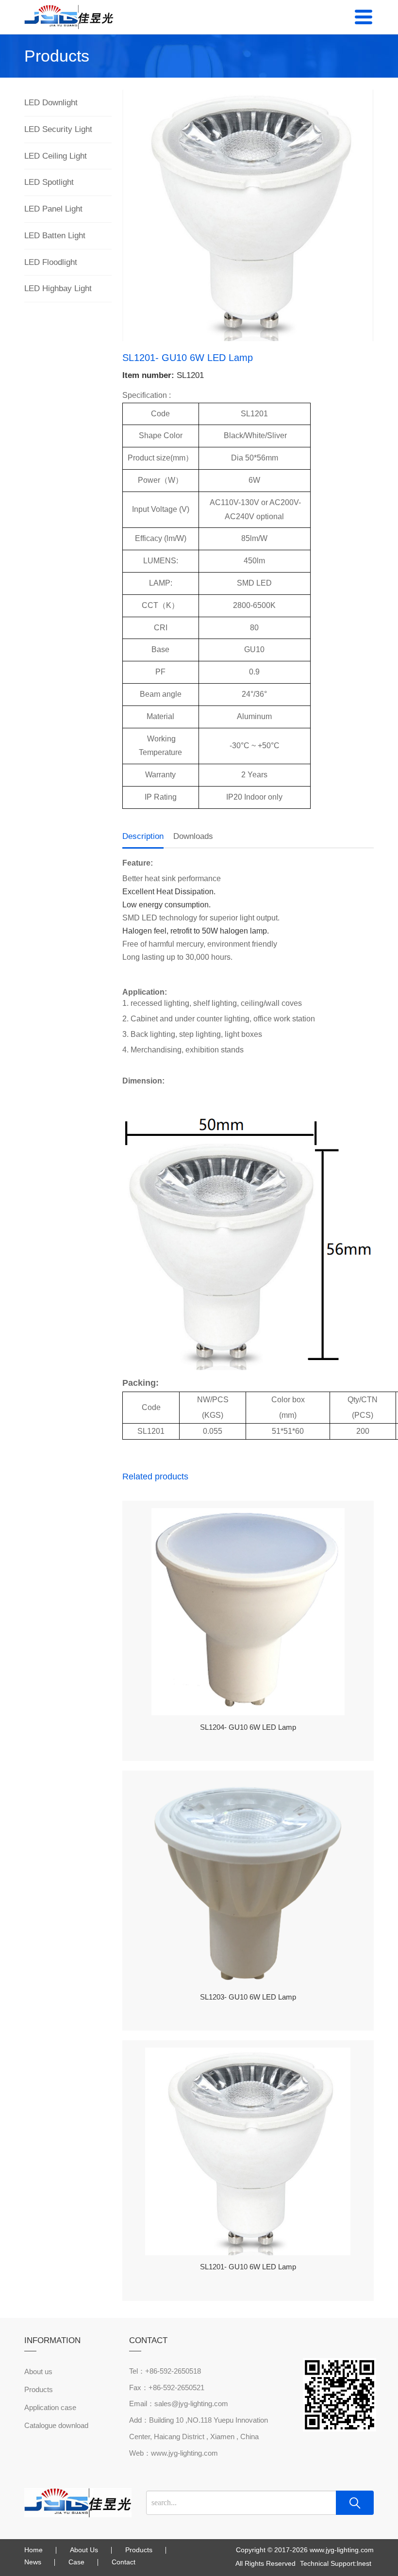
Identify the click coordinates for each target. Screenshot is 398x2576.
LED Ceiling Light (56, 156)
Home (33, 2550)
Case (76, 2562)
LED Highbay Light (58, 288)
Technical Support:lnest (336, 2563)
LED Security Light (58, 129)
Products (39, 2389)
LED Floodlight (51, 262)
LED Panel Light (53, 209)
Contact (124, 2562)
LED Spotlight (49, 182)
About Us (84, 2550)
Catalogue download (56, 2425)
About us (38, 2371)
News (33, 2562)
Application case (50, 2407)
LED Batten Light (55, 236)
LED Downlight (51, 103)
